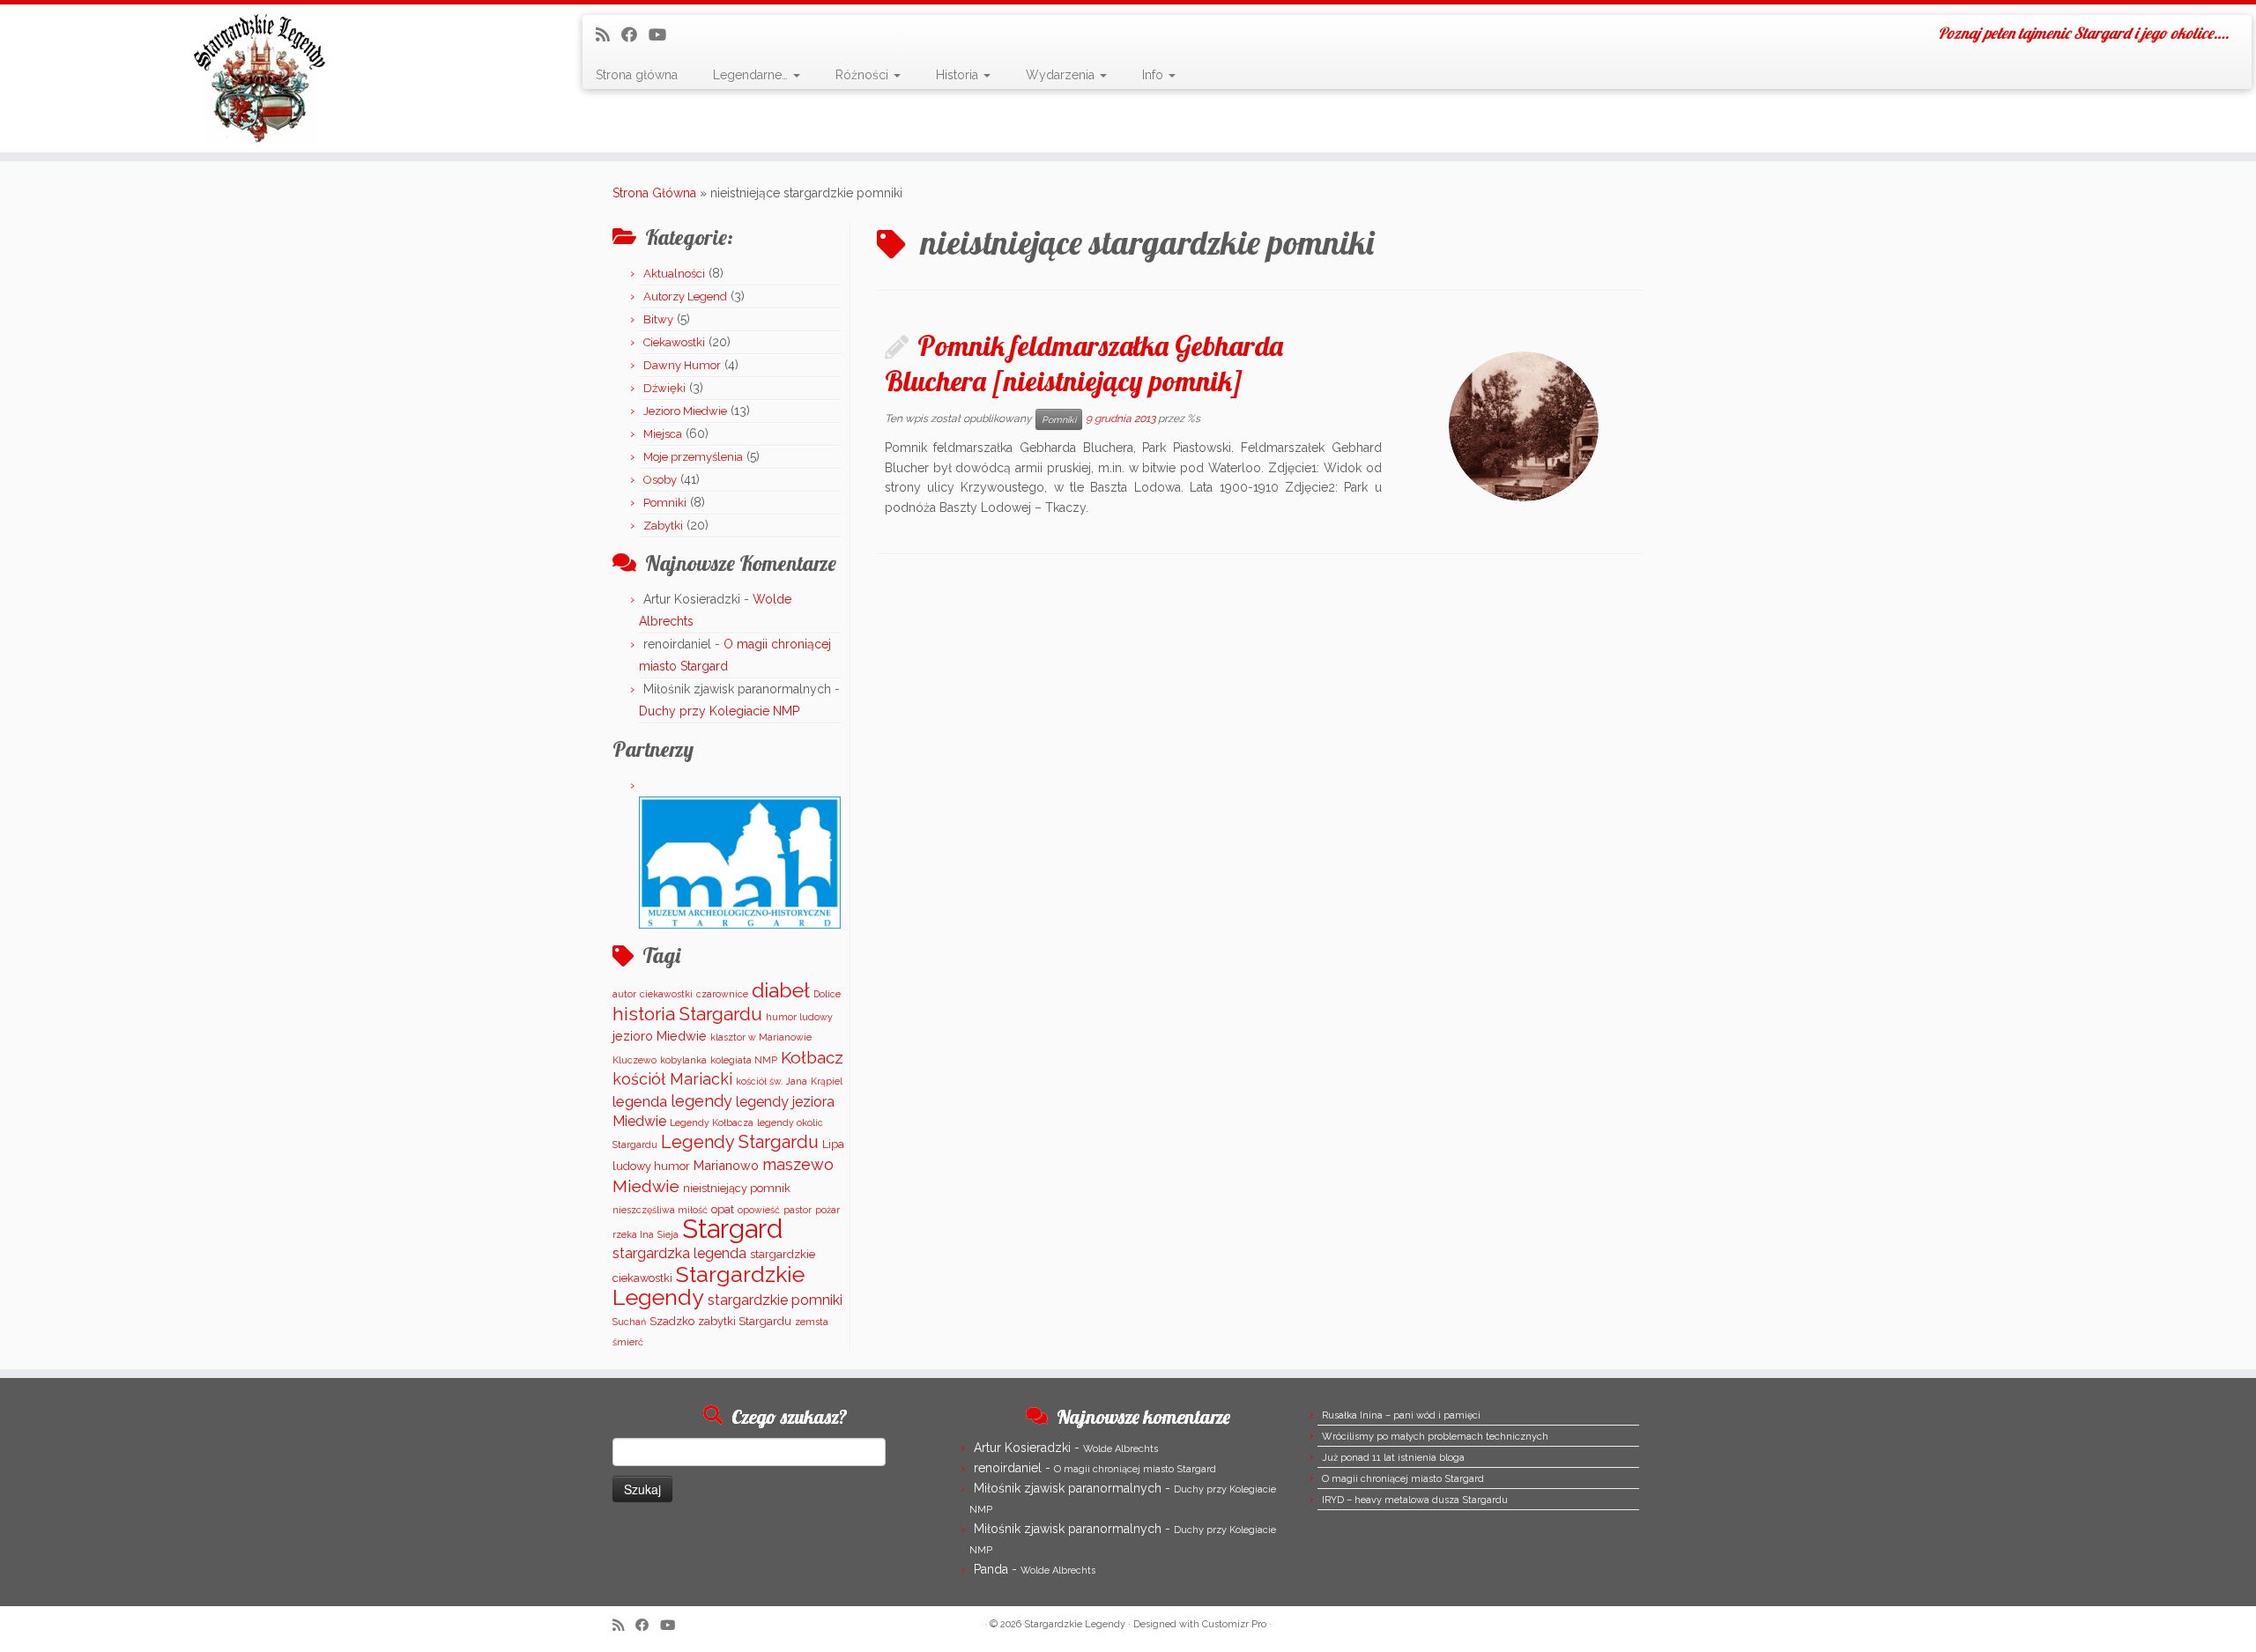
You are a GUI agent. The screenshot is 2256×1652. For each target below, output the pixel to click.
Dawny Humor (682, 365)
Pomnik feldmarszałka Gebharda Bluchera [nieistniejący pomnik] (1084, 363)
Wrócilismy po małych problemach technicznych (1435, 1437)
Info (1154, 75)
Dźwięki (664, 388)
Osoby (660, 480)
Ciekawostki (674, 342)
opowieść (759, 1210)
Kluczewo (634, 1060)
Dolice (827, 994)
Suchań (629, 1322)
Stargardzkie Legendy (709, 1286)
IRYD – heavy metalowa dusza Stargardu (1415, 1500)
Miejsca (663, 434)
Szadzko (672, 1321)
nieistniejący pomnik (737, 1188)
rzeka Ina (633, 1234)
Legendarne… (752, 75)
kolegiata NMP (744, 1060)
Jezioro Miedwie (685, 411)
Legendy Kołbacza (712, 1122)
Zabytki (663, 526)
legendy (701, 1101)
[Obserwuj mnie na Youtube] (663, 35)
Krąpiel (827, 1081)
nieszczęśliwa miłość (660, 1210)
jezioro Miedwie (660, 1036)
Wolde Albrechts (1121, 1449)
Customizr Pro (1234, 1624)
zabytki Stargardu (745, 1321)
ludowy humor (651, 1166)
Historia (959, 75)
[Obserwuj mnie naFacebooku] (635, 35)
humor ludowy (799, 1017)
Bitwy (658, 319)
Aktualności (674, 274)
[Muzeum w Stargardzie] (740, 862)
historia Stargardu (687, 1014)
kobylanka (683, 1060)
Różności (864, 75)
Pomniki (665, 503)
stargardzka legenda (679, 1253)
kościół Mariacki (672, 1079)
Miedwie (646, 1186)
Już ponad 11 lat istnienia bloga (1393, 1458)
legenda (640, 1101)
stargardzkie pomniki (775, 1300)
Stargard (732, 1229)
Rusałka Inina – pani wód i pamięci (1401, 1415)
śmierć (628, 1342)
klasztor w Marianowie (761, 1037)
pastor (798, 1210)
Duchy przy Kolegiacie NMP (719, 711)
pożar (827, 1210)
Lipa (833, 1144)
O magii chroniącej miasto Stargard (1135, 1469)
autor (624, 994)
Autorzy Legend (685, 296)
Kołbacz (812, 1057)
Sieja (668, 1234)
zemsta (812, 1322)
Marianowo (726, 1165)
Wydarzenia (1062, 75)
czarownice (722, 994)
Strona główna (637, 75)
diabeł (781, 990)
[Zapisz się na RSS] (609, 35)
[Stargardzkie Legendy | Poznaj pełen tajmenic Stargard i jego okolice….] (260, 78)
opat (723, 1209)
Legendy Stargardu (740, 1142)
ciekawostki (666, 994)
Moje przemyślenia (693, 457)
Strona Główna (654, 193)
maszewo (798, 1164)
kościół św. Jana (772, 1081)
